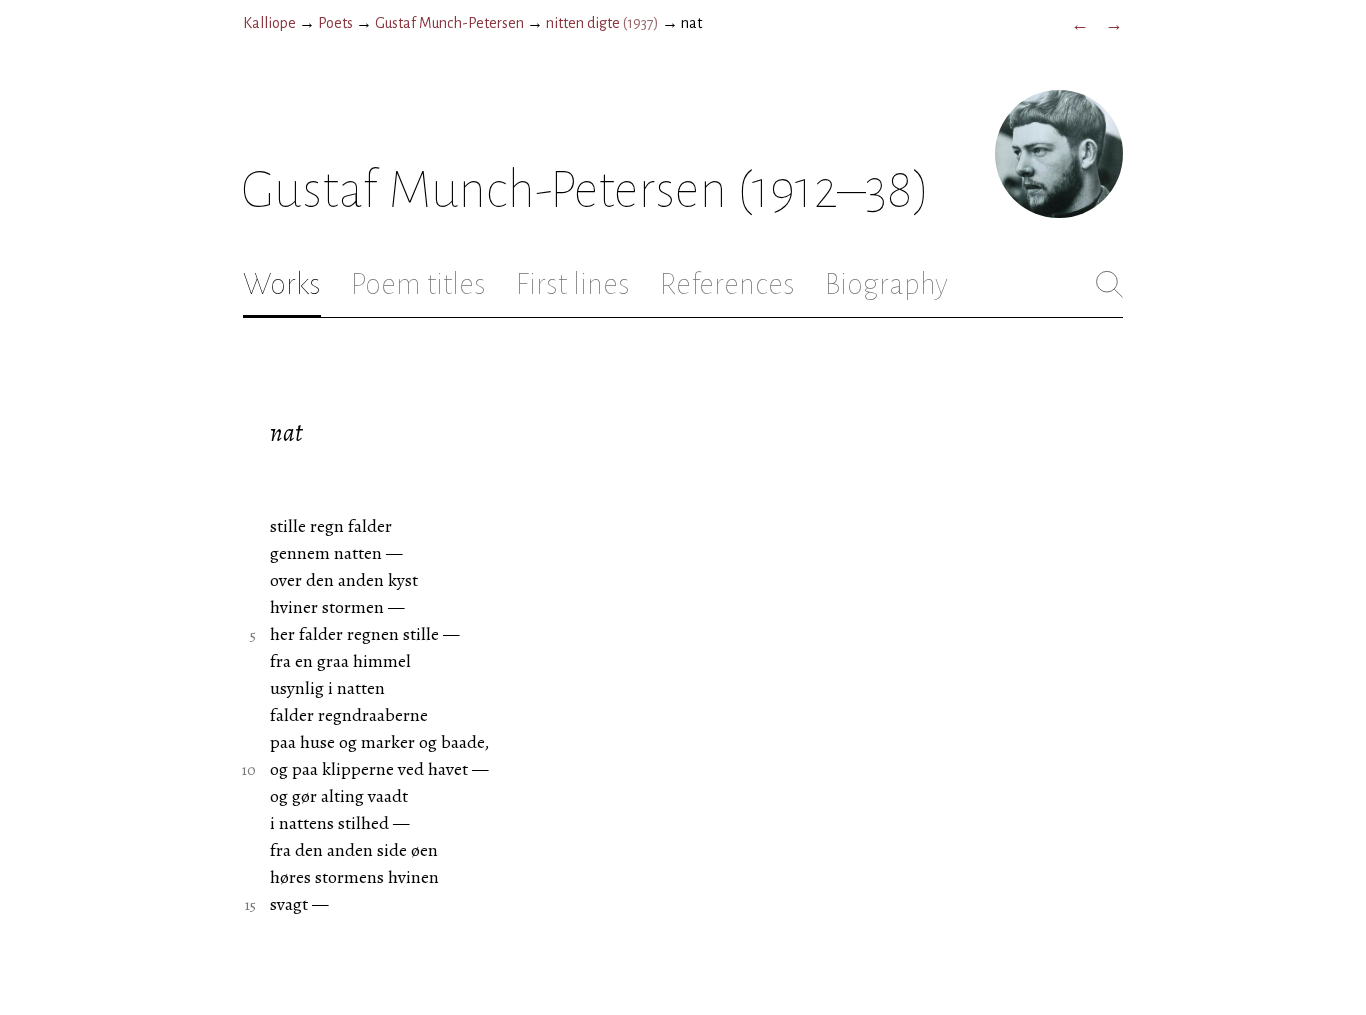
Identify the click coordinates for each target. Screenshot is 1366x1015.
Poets (335, 23)
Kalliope (269, 23)
